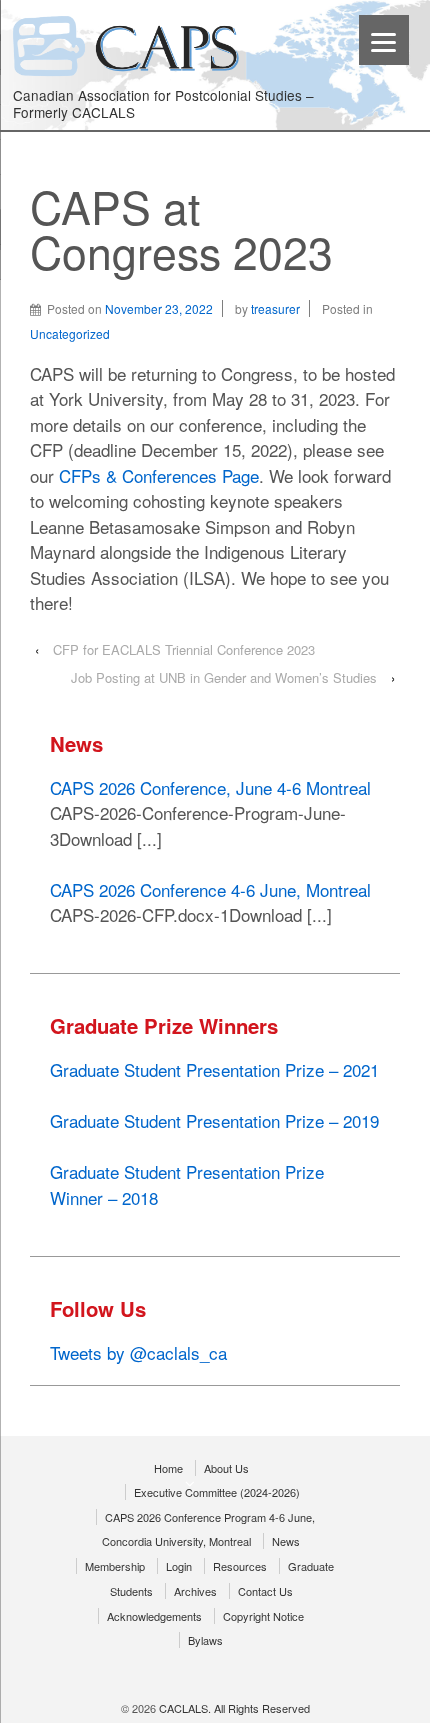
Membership (115, 1566)
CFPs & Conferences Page (159, 475)
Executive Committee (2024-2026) (217, 1492)
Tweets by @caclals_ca (138, 1352)
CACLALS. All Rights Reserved (233, 1708)
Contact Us (265, 1591)
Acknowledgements (154, 1616)
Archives (195, 1591)
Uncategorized (70, 333)
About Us (226, 1468)
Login (179, 1566)
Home (168, 1468)
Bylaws (205, 1640)
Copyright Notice (263, 1616)
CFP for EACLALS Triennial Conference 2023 (184, 649)
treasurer (275, 308)
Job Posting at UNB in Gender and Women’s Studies (224, 677)
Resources (240, 1566)
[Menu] (384, 40)
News (286, 1541)
